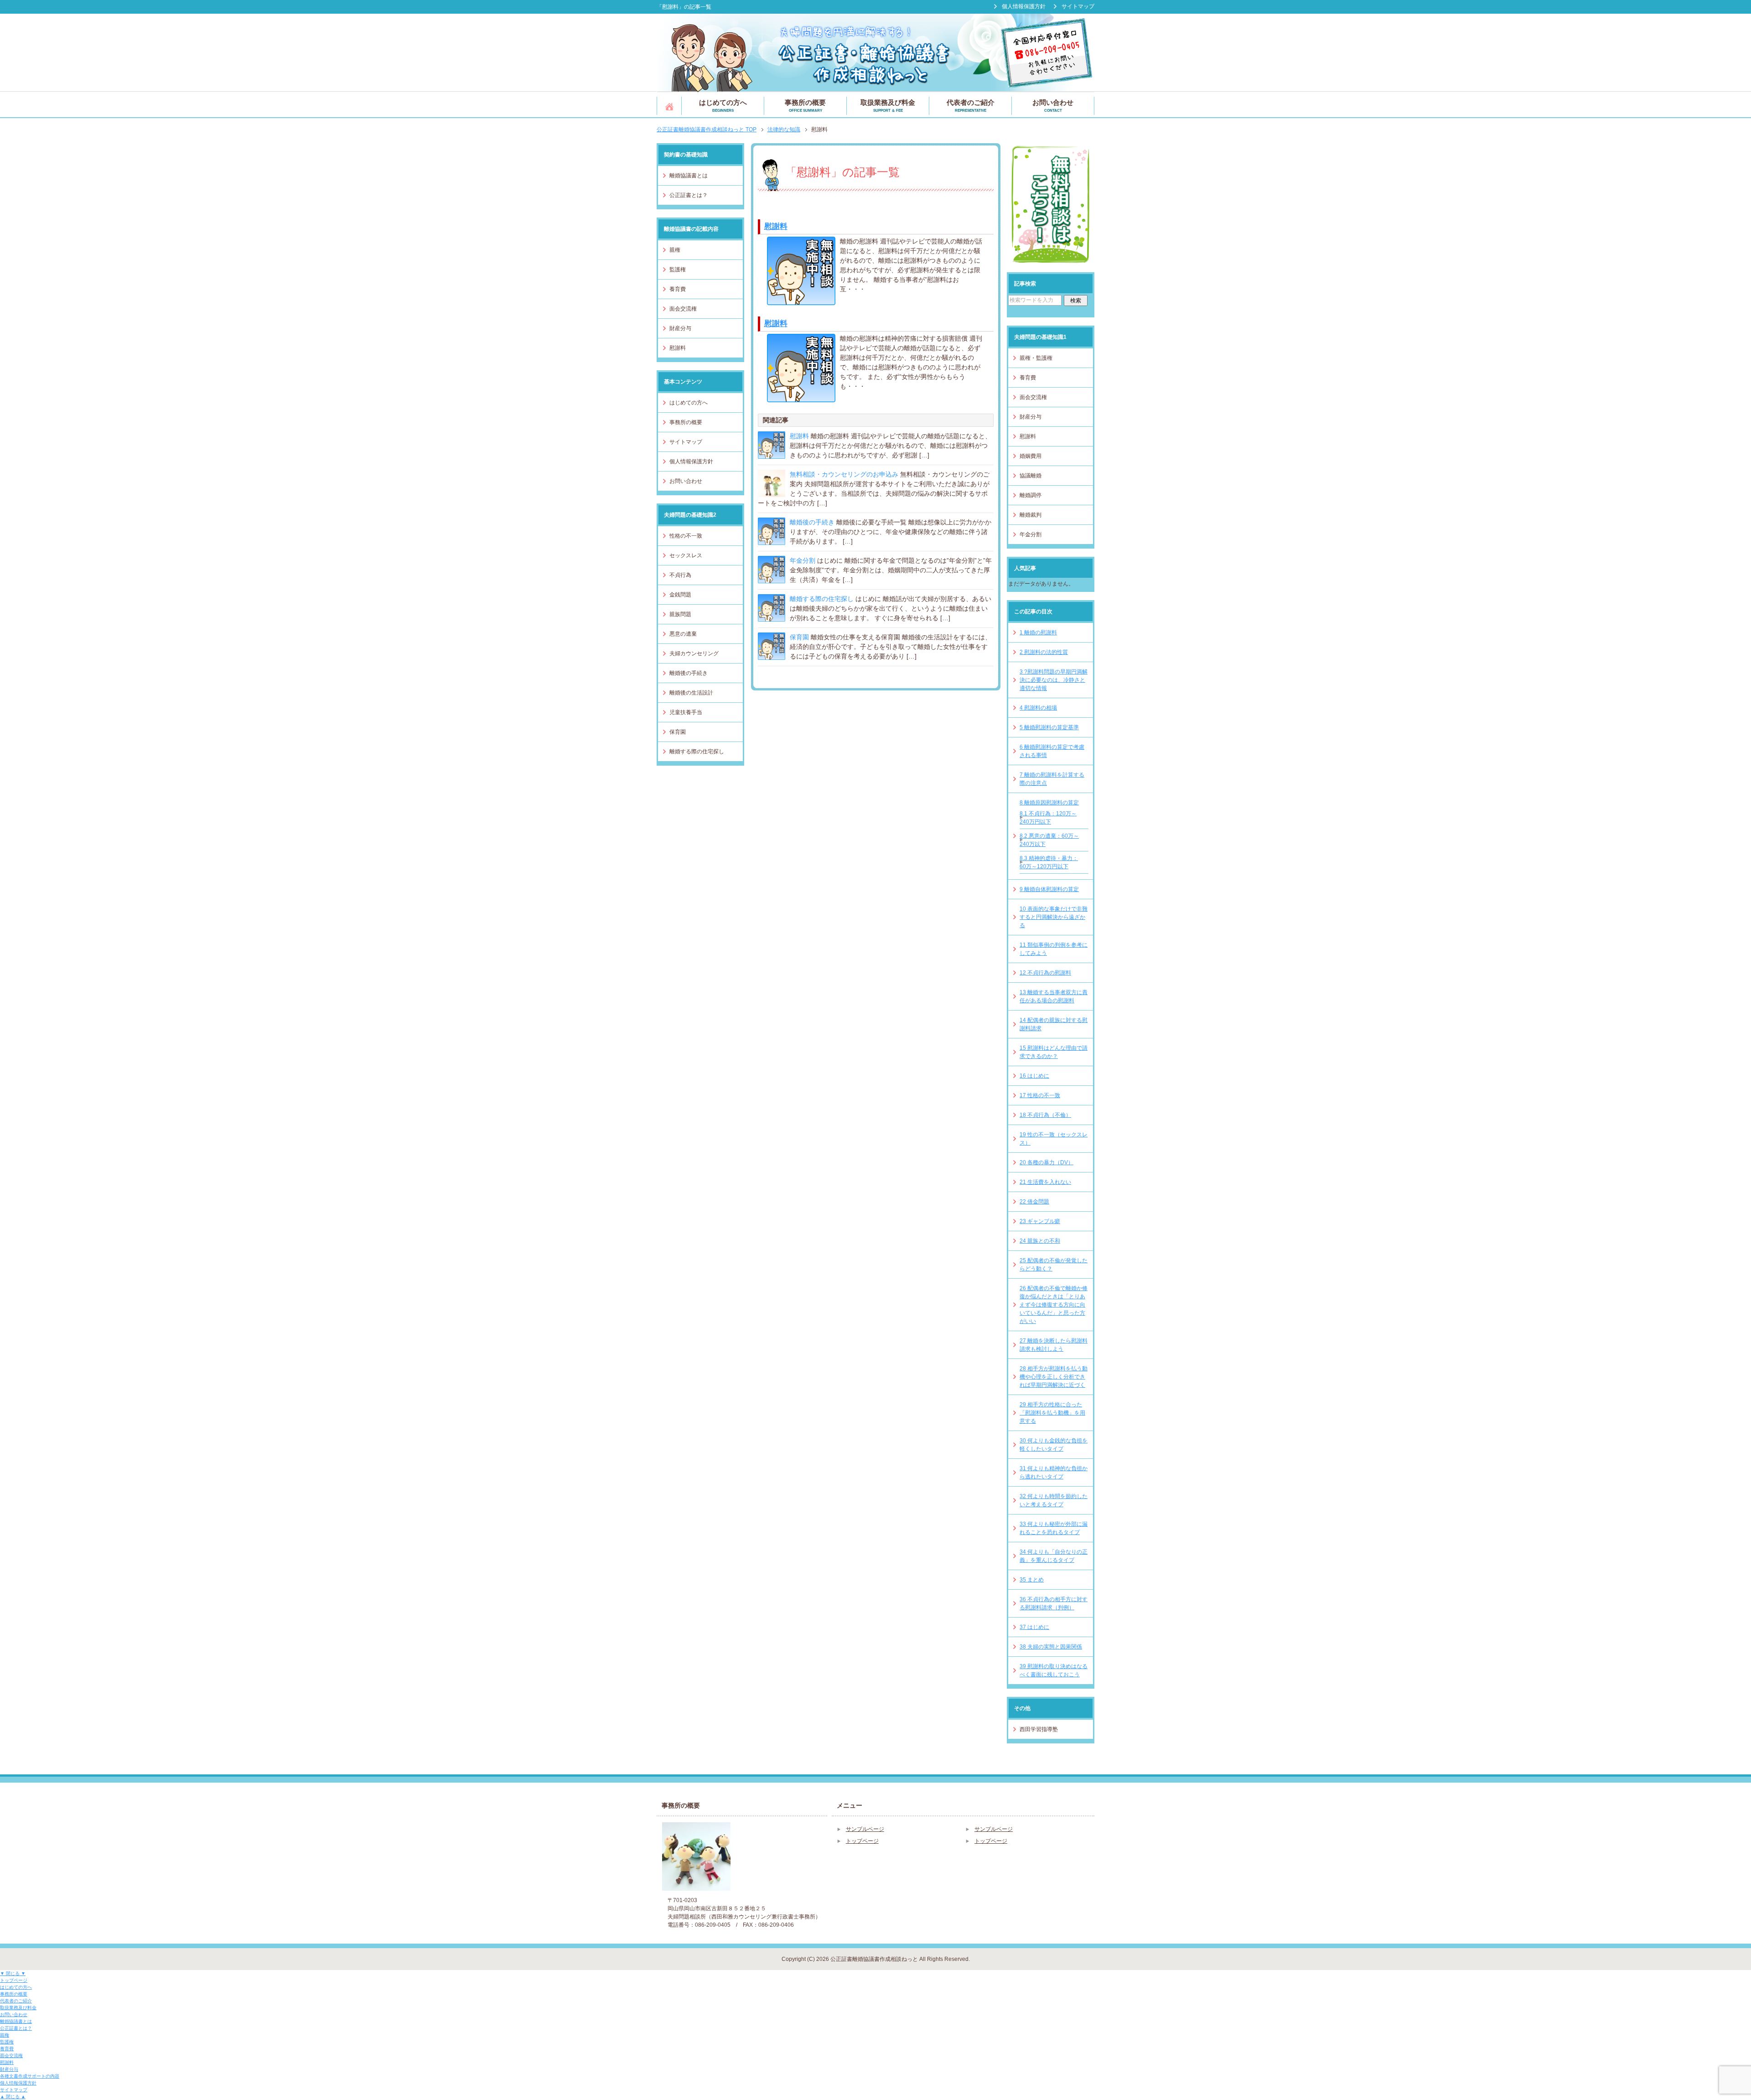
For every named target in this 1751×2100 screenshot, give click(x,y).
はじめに (1034, 1076)
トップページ (669, 106)
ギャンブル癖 (1040, 1221)
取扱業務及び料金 (888, 106)
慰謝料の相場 (1038, 708)
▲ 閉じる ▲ (13, 2097)
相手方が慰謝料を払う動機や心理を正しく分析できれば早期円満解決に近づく (1054, 1377)
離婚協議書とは (689, 176)
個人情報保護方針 (691, 461)
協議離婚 (1031, 476)
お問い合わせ (1053, 106)
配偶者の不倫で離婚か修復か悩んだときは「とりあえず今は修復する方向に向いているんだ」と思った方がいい (1054, 1305)
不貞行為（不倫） (1045, 1115)
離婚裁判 (1031, 515)
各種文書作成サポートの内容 (30, 2076)
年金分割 (803, 560)
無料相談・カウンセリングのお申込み (844, 474)
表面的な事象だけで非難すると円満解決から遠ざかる (1054, 917)
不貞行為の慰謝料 (1045, 973)
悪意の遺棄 (683, 634)
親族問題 (680, 614)
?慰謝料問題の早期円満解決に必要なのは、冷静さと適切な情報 (1054, 680)
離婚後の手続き (812, 522)
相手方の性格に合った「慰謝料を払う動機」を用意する (1052, 1413)
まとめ (1032, 1580)
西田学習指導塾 (1039, 1729)
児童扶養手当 (686, 712)
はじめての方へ (723, 106)
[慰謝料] (801, 300)
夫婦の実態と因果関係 (1051, 1647)
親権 (675, 250)
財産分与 (680, 328)
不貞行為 (680, 575)
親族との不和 (1040, 1241)
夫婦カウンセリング (694, 653)
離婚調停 (1031, 495)
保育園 (799, 637)
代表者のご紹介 (971, 106)
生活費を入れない (1045, 1182)
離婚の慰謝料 (1038, 633)
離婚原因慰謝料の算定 (1049, 803)
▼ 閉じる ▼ (13, 1973)
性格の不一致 (686, 536)
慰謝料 (776, 226)
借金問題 (1034, 1202)
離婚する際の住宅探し (822, 599)
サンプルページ (865, 1829)
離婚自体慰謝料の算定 (1049, 889)
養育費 (678, 289)
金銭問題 (680, 595)
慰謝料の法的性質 (1044, 652)
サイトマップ (686, 442)
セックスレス (686, 555)
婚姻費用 (1031, 456)
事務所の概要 (805, 106)
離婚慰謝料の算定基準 (1049, 727)
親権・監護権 (1036, 358)
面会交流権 (683, 309)
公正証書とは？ (689, 195)
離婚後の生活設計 (691, 693)
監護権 (678, 270)
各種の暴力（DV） (1046, 1162)
